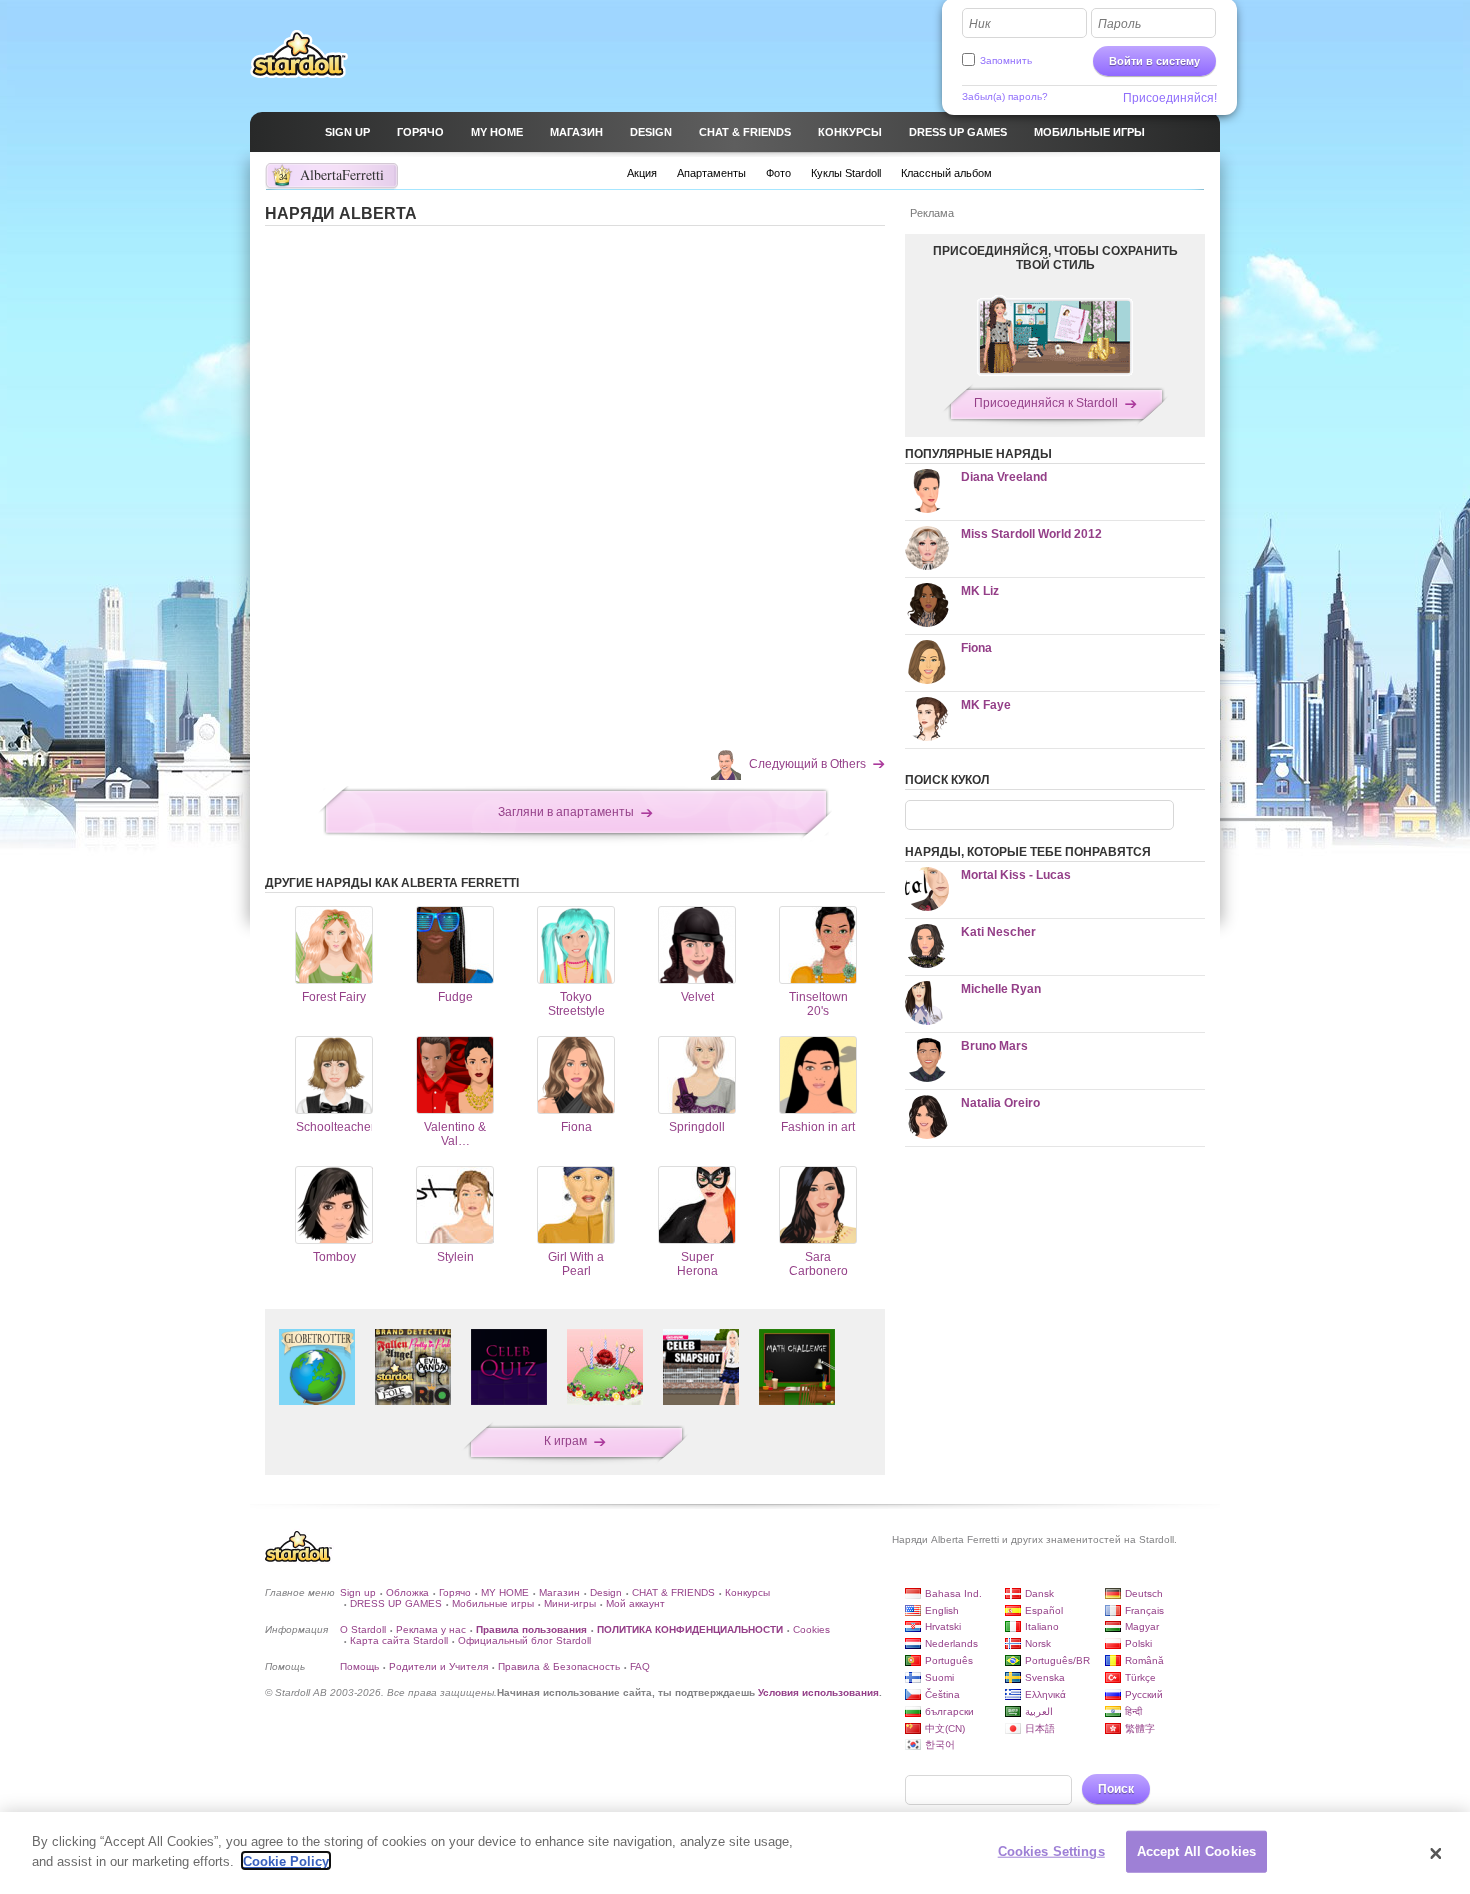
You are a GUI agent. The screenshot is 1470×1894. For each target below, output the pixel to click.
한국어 (940, 1744)
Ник (980, 24)
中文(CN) (945, 1728)
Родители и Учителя (438, 1666)
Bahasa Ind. (953, 1593)
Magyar (1142, 1626)
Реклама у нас (431, 1629)
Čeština (942, 1694)
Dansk (1039, 1593)
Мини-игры (570, 1603)
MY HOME (505, 1592)
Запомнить (1006, 60)
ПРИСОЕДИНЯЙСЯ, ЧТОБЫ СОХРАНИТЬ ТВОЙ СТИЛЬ (1055, 258)
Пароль (1119, 24)
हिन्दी (1133, 1711)
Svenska (1045, 1677)
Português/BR (1057, 1660)
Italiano (1042, 1626)
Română (1144, 1660)
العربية (1039, 1711)
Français (1144, 1610)
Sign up (358, 1592)
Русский (1144, 1694)
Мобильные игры (493, 1603)
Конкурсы (747, 1592)
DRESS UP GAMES (396, 1603)
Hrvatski (943, 1626)
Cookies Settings (1051, 1851)
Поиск (1116, 1789)
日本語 (1040, 1728)
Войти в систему (1154, 61)
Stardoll (299, 54)
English (942, 1610)
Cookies (811, 1629)
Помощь (359, 1666)
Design (606, 1592)
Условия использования (818, 1692)
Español (1044, 1610)
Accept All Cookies (1196, 1851)
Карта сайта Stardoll (399, 1640)
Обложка (407, 1592)
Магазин (559, 1592)
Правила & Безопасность (559, 1666)
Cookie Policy (286, 1860)
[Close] (1436, 1853)
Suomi (939, 1677)
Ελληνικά (1045, 1694)
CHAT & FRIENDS (673, 1592)
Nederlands (951, 1643)
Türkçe (1140, 1677)
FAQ (640, 1666)
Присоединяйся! (1170, 98)
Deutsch (1144, 1593)
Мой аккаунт (635, 1603)
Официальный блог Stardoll (524, 1640)
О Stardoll (363, 1629)
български (949, 1711)
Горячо (455, 1592)
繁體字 (1140, 1728)
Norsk (1038, 1643)
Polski (1138, 1643)
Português (949, 1660)
